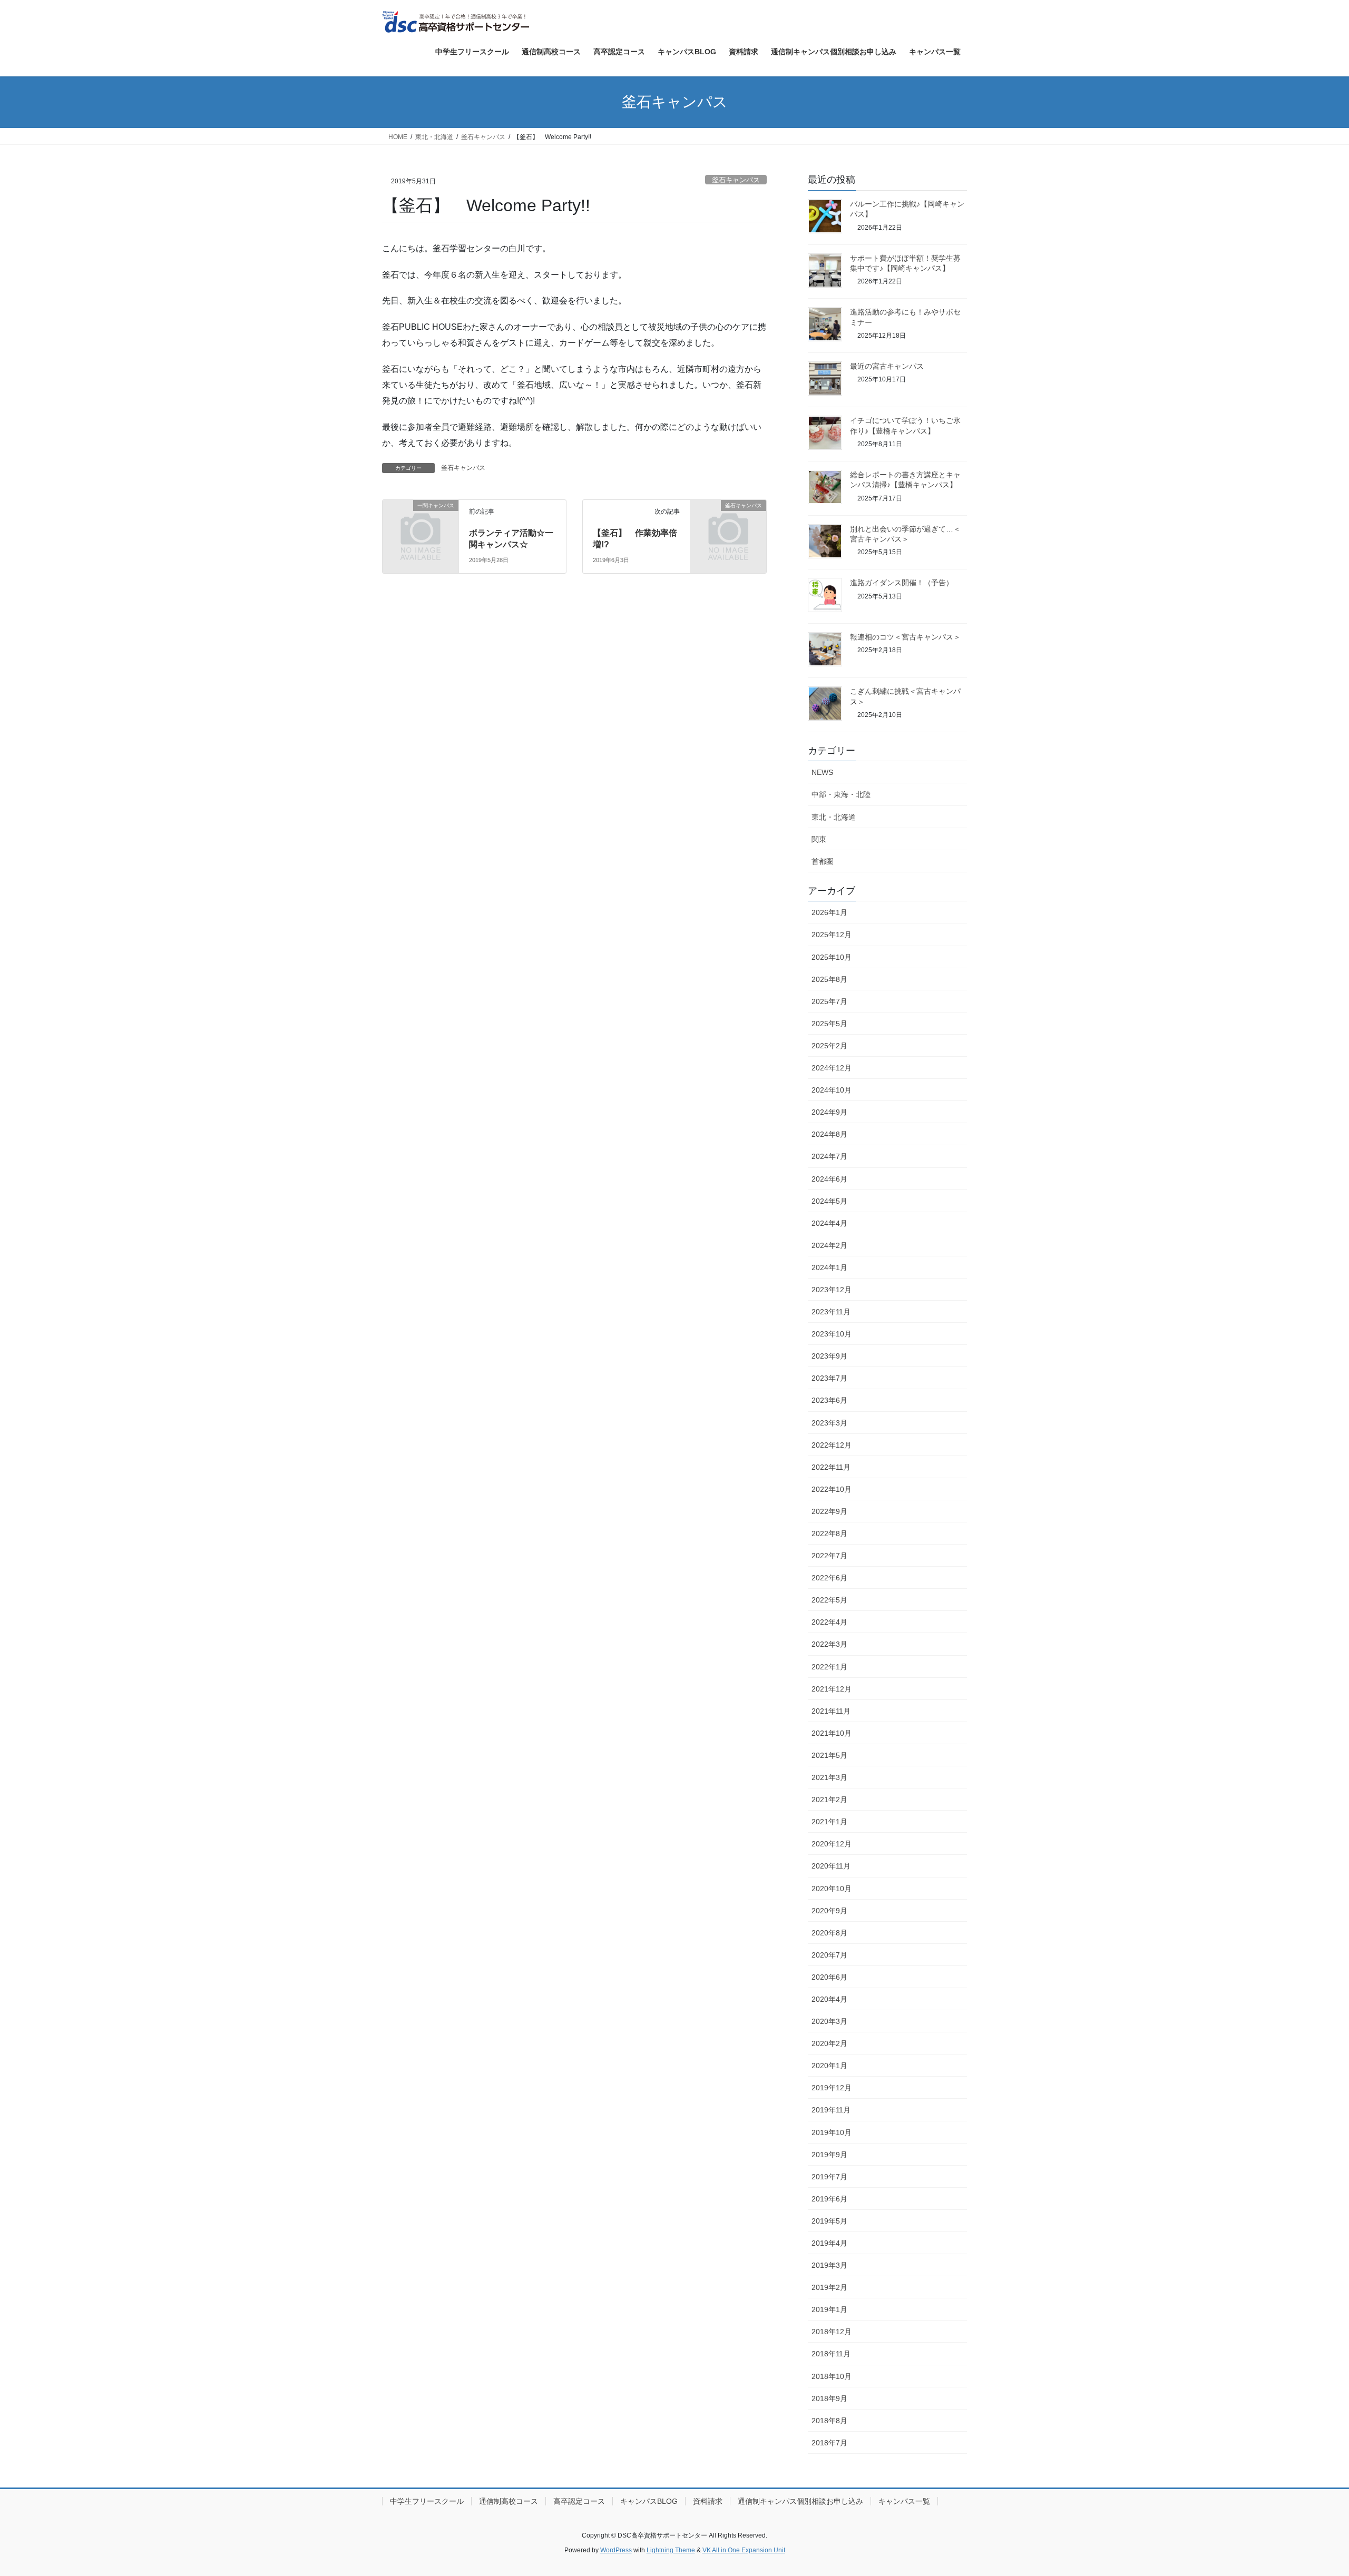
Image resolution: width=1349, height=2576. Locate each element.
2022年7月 (829, 1556)
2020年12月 (832, 1844)
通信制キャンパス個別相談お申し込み (800, 2501)
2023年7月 (829, 1378)
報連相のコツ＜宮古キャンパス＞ (905, 637)
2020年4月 (829, 1999)
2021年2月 (829, 1800)
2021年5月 (829, 1755)
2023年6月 (829, 1400)
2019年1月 (829, 2309)
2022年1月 (829, 1667)
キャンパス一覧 (904, 2501)
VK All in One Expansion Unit (744, 2550)
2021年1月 (829, 1822)
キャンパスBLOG (649, 2501)
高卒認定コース (579, 2501)
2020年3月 (829, 2021)
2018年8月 (829, 2421)
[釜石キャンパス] (728, 523)
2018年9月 (829, 2398)
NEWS (822, 772)
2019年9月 (829, 2155)
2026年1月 (829, 912)
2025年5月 (829, 1024)
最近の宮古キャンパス (887, 366)
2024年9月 (829, 1112)
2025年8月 (829, 979)
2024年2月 (829, 1245)
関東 (819, 839)
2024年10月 (832, 1090)
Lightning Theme (671, 2550)
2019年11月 (831, 2110)
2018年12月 (832, 2332)
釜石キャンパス (736, 180)
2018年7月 (829, 2443)
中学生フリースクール (427, 2501)
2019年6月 (829, 2199)
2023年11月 (831, 1312)
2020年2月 (829, 2043)
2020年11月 (831, 1866)
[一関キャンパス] (421, 523)
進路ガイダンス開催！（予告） (902, 583)
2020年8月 (829, 1933)
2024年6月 (829, 1179)
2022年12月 (832, 1445)
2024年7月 (829, 1156)
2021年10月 (832, 1733)
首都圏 (823, 861)
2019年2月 (829, 2287)
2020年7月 (829, 1955)
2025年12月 (832, 935)
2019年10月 (832, 2132)
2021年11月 (831, 1711)
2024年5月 (829, 1201)
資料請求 (708, 2501)
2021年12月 (832, 1689)
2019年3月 (829, 2265)
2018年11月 (831, 2354)
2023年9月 (829, 1356)
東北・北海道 (834, 817)
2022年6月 (829, 1578)
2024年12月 (832, 1068)
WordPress (616, 2550)
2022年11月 (831, 1467)
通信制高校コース (509, 2501)
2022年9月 (829, 1511)
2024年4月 (829, 1223)
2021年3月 (829, 1777)
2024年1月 (829, 1267)
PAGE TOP (1310, 2489)
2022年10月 (832, 1489)
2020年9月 (829, 1911)
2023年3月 (829, 1423)
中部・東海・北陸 (841, 794)
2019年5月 (829, 2221)
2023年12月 (832, 1290)
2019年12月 (832, 2088)
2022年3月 (829, 1644)
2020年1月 (829, 2066)
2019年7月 (829, 2177)
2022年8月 (829, 1533)
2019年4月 (829, 2243)
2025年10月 (832, 957)
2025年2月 (829, 1046)
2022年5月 (829, 1600)
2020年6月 (829, 1977)
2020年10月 (832, 1889)
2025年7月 (829, 1001)
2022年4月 (829, 1622)
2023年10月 (832, 1334)
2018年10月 (832, 2376)
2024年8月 (829, 1134)
